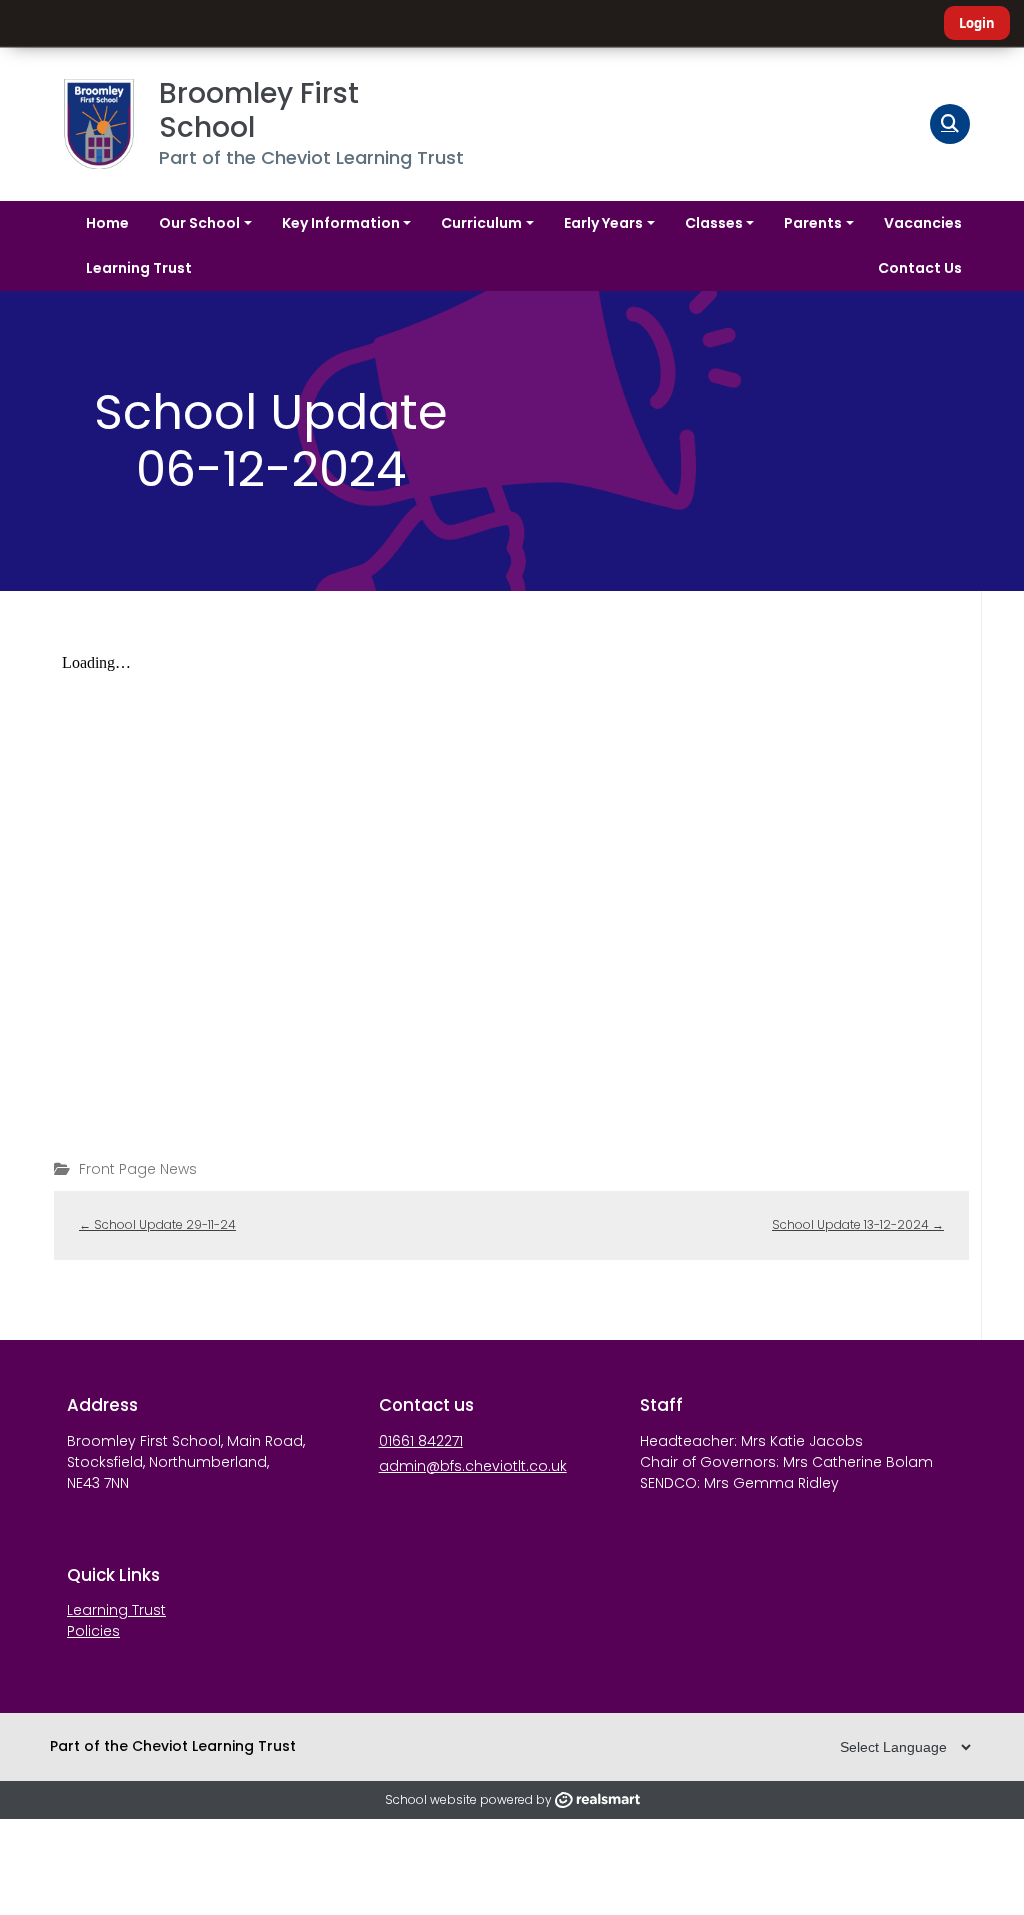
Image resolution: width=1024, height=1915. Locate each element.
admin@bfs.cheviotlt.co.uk (473, 1466)
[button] (950, 124)
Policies (93, 1631)
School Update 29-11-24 (157, 1224)
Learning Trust (116, 1610)
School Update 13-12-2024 (858, 1224)
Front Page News (138, 1169)
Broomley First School (262, 110)
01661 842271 (421, 1441)
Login (977, 23)
